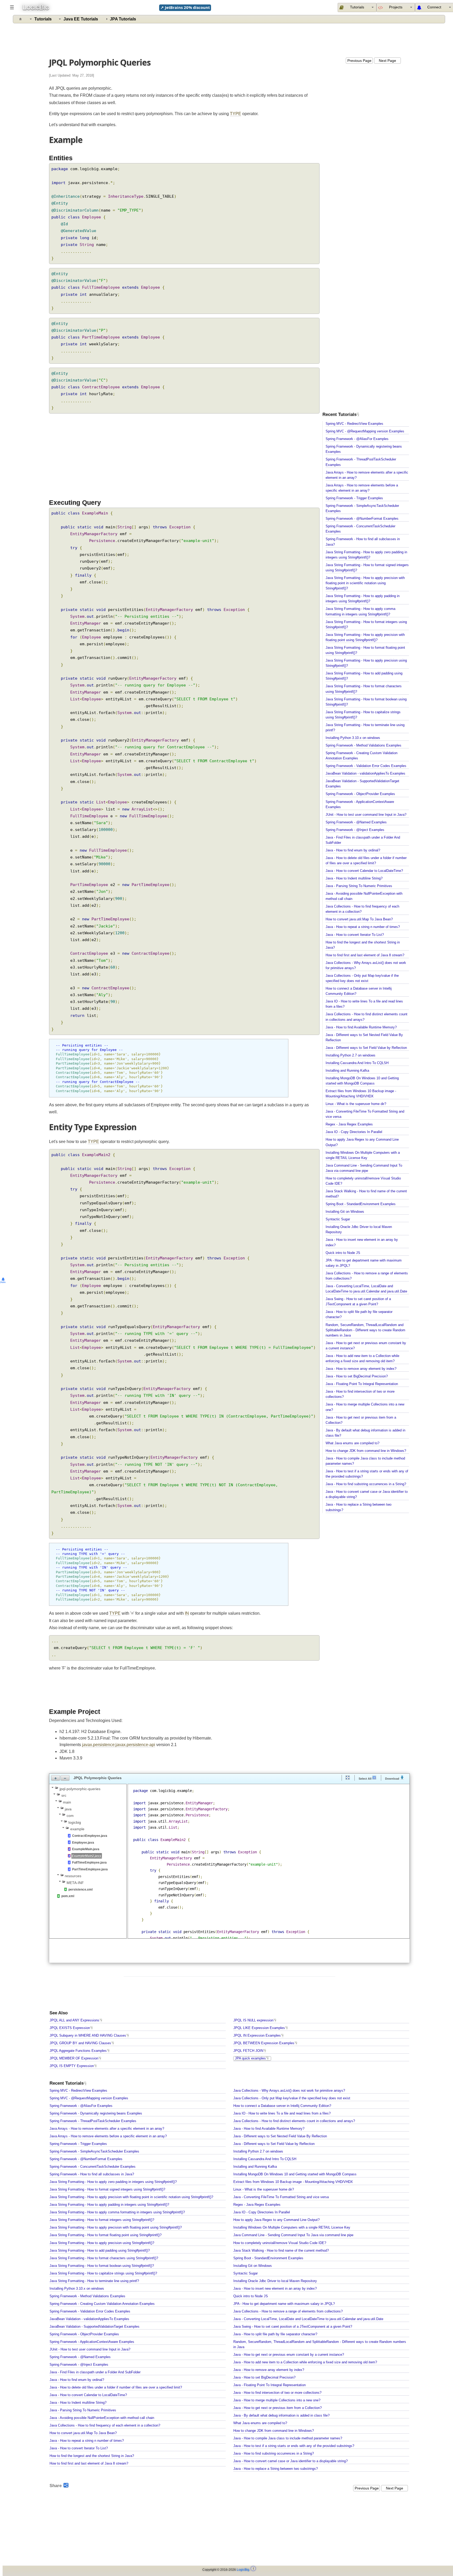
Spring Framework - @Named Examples (356, 822)
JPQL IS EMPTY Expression (72, 2066)
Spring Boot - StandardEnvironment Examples (361, 1204)
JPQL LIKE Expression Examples (259, 2028)
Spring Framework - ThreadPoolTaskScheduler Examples (93, 2121)
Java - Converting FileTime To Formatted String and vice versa (281, 2197)
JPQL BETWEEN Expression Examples (264, 2043)
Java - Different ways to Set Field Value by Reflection (366, 1048)
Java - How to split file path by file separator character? (275, 2334)
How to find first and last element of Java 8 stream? (365, 955)
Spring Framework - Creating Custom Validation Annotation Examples (102, 2304)
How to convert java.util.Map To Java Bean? (359, 919)
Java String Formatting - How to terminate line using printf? (94, 2281)
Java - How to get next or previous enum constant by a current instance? (289, 2355)
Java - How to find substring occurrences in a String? (366, 1484)
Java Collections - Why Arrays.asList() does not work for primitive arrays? (289, 2091)
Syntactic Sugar (338, 1219)
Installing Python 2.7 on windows (350, 1055)
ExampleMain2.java (87, 1856)
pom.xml (68, 1896)
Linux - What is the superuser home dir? (356, 1104)
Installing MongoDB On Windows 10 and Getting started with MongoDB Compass (295, 2174)
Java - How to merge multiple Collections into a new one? (277, 2400)
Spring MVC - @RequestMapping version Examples (365, 431)
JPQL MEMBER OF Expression (74, 2058)
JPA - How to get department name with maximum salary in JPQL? (284, 2304)
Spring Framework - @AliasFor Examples (357, 439)
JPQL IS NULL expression (253, 2020)
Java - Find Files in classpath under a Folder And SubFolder (95, 2372)
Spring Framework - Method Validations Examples (363, 745)
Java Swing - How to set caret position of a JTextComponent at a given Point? (293, 2327)
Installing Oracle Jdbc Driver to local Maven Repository (275, 2281)
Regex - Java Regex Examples (349, 1124)
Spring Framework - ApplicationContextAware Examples (92, 2342)
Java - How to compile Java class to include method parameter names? (288, 2438)
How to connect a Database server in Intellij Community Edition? (282, 2106)
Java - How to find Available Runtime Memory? (361, 1027)
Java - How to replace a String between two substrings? (276, 2469)
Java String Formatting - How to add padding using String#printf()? (100, 2251)
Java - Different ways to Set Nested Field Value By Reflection (280, 2136)
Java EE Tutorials (81, 19)
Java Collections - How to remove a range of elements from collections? (288, 2311)
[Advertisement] (230, 39)
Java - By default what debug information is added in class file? (281, 2416)
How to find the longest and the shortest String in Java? (92, 2456)
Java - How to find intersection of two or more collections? (277, 2393)
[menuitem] (396, 7)
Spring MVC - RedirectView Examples (354, 424)
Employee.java (83, 1843)
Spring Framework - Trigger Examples (354, 498)
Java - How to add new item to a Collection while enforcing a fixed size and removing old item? (305, 2362)
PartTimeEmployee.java (90, 1869)
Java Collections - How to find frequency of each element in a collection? (105, 2425)
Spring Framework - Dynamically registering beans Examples (96, 2113)
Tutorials (43, 19)
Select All (365, 1779)
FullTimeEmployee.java (89, 1863)
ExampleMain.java (86, 1849)
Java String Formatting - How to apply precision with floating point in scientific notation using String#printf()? (365, 583)
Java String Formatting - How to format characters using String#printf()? (104, 2258)
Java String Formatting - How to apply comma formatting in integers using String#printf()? (117, 2212)
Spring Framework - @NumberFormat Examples (362, 519)
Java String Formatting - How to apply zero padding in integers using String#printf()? (113, 2182)
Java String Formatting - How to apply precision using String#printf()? (102, 2243)
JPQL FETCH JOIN (248, 2051)
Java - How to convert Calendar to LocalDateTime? (364, 871)
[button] (56, 1778)
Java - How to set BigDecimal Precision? (357, 1376)
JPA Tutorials (123, 19)
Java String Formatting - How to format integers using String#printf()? (102, 2220)
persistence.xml (80, 1890)
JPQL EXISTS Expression (70, 2028)
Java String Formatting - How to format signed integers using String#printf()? (107, 2189)
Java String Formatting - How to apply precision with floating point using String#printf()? (116, 2228)
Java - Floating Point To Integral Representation (362, 1384)
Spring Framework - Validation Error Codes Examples (366, 766)
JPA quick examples (250, 2058)
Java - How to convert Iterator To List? (355, 935)
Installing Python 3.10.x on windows (353, 738)
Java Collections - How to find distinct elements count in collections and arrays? (294, 2121)
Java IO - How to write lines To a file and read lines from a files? (282, 2113)
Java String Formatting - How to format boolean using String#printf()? (102, 2266)
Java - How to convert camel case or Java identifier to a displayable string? (290, 2461)
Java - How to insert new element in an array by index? (275, 2289)
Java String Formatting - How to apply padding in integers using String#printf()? (109, 2205)
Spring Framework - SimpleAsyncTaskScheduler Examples (94, 2151)
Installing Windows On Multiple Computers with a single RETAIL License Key (292, 2228)
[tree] (88, 1842)
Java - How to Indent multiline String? (354, 878)
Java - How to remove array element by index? (361, 1369)
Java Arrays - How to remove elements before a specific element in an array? (108, 2136)
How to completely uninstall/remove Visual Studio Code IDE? (280, 2243)
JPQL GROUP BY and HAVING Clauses (80, 2043)
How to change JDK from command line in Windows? (366, 1451)
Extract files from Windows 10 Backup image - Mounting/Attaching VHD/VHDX (293, 2182)
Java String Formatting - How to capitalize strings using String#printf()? (103, 2273)
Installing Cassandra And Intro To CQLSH (357, 1063)
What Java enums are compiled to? (352, 1443)
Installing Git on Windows (345, 1212)
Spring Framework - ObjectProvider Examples (360, 794)
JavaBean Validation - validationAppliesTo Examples (365, 774)
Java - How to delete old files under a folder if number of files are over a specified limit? (116, 2387)
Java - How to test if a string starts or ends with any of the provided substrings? (294, 2446)
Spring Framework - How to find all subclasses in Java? (92, 2174)
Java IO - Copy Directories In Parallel (354, 1132)
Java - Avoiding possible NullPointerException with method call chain (102, 2418)
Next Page (387, 61)
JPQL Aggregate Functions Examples (78, 2051)
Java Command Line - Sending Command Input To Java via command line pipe (293, 2235)
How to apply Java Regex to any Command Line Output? (276, 2220)
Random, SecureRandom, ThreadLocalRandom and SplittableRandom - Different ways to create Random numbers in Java (365, 1330)
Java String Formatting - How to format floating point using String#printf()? (106, 2235)
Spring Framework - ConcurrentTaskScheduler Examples (93, 2167)
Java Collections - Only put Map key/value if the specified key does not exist (292, 2098)
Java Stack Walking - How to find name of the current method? (281, 2251)
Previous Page (359, 61)
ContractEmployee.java (90, 1836)
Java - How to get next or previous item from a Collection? (277, 2408)
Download (393, 1779)
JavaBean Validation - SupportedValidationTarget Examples (95, 2327)
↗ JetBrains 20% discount (185, 7)
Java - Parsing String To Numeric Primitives (359, 886)
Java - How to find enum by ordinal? (353, 850)
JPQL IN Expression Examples (257, 2036)
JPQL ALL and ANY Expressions (74, 2020)
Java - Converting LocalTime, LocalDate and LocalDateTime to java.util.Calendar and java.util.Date (308, 2319)
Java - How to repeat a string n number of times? (363, 927)
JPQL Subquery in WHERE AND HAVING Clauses (88, 2036)
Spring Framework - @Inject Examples (355, 830)
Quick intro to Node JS (343, 1253)
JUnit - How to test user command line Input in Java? (366, 815)
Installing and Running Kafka (347, 1071)
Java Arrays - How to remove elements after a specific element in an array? (107, 2129)
